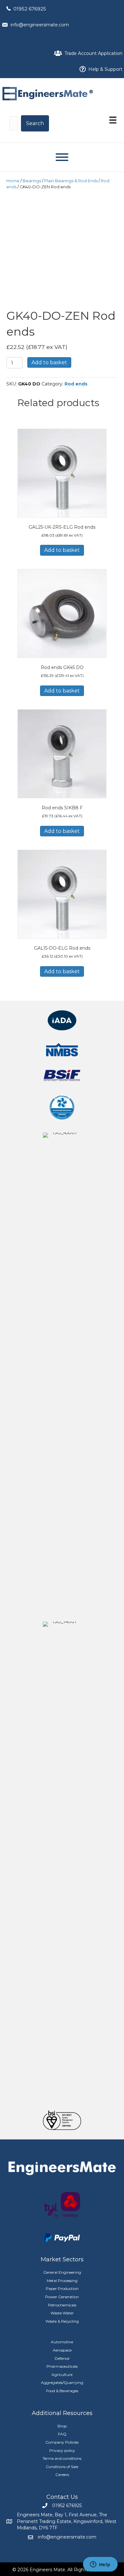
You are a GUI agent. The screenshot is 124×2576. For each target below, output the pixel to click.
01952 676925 (30, 9)
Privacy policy (62, 2450)
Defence (62, 2358)
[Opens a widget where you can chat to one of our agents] (100, 2565)
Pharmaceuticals (62, 2366)
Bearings (32, 181)
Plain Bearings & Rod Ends (71, 181)
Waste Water (62, 2313)
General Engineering (62, 2272)
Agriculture (62, 2375)
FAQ (62, 2434)
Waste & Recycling (62, 2321)
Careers (62, 2475)
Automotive (62, 2342)
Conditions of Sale (62, 2467)
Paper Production (62, 2288)
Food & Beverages (62, 2391)
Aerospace (62, 2350)
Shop (62, 2426)
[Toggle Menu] (62, 157)
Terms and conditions (62, 2458)
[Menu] (113, 120)
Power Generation (62, 2297)
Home (13, 181)
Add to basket (49, 362)
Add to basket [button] (62, 550)
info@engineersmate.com (40, 25)
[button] (35, 123)
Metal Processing (62, 2281)
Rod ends (76, 384)
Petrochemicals (62, 2305)
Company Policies (62, 2442)
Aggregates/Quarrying (62, 2382)
